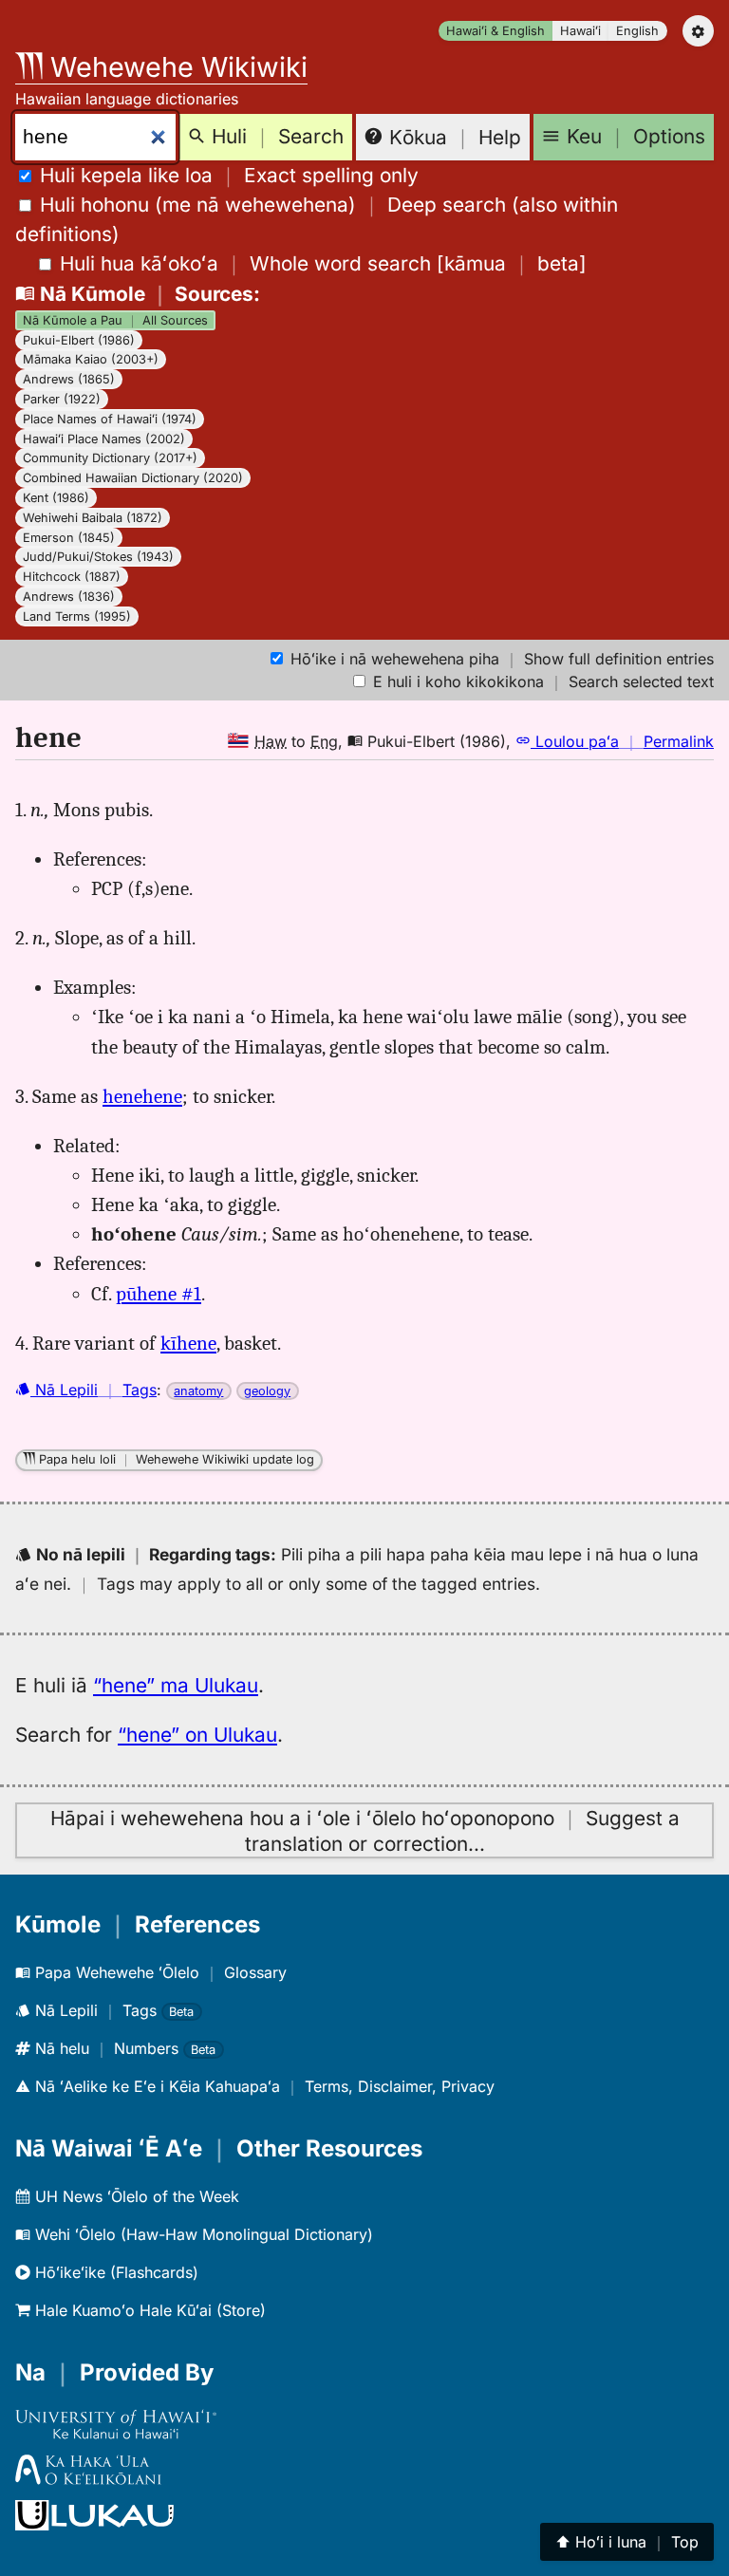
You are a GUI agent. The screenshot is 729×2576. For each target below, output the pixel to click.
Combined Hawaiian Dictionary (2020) (133, 478)
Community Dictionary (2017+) (110, 458)
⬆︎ (627, 2542)
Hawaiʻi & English (495, 31)
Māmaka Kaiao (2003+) (91, 359)
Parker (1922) (62, 399)
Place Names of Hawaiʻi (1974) (110, 419)
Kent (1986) (56, 498)
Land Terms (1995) (77, 616)
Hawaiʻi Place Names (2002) (104, 439)
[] (323, 263)
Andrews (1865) (69, 379)
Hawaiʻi (580, 31)
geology (267, 1391)
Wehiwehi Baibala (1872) (93, 518)
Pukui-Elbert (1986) (79, 340)
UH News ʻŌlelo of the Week (135, 2196)
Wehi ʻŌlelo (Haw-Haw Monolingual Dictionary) (202, 2234)
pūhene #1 (159, 1294)
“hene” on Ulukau (197, 1735)
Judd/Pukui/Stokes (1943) (98, 557)
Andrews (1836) (69, 597)
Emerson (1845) (69, 538)
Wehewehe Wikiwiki (175, 67)
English (637, 31)
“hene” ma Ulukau (176, 1685)
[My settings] (698, 31)
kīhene (188, 1343)
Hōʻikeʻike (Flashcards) (114, 2272)
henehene (142, 1096)
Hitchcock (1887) (72, 577)
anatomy (198, 1391)
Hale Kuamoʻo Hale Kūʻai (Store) (148, 2310)
